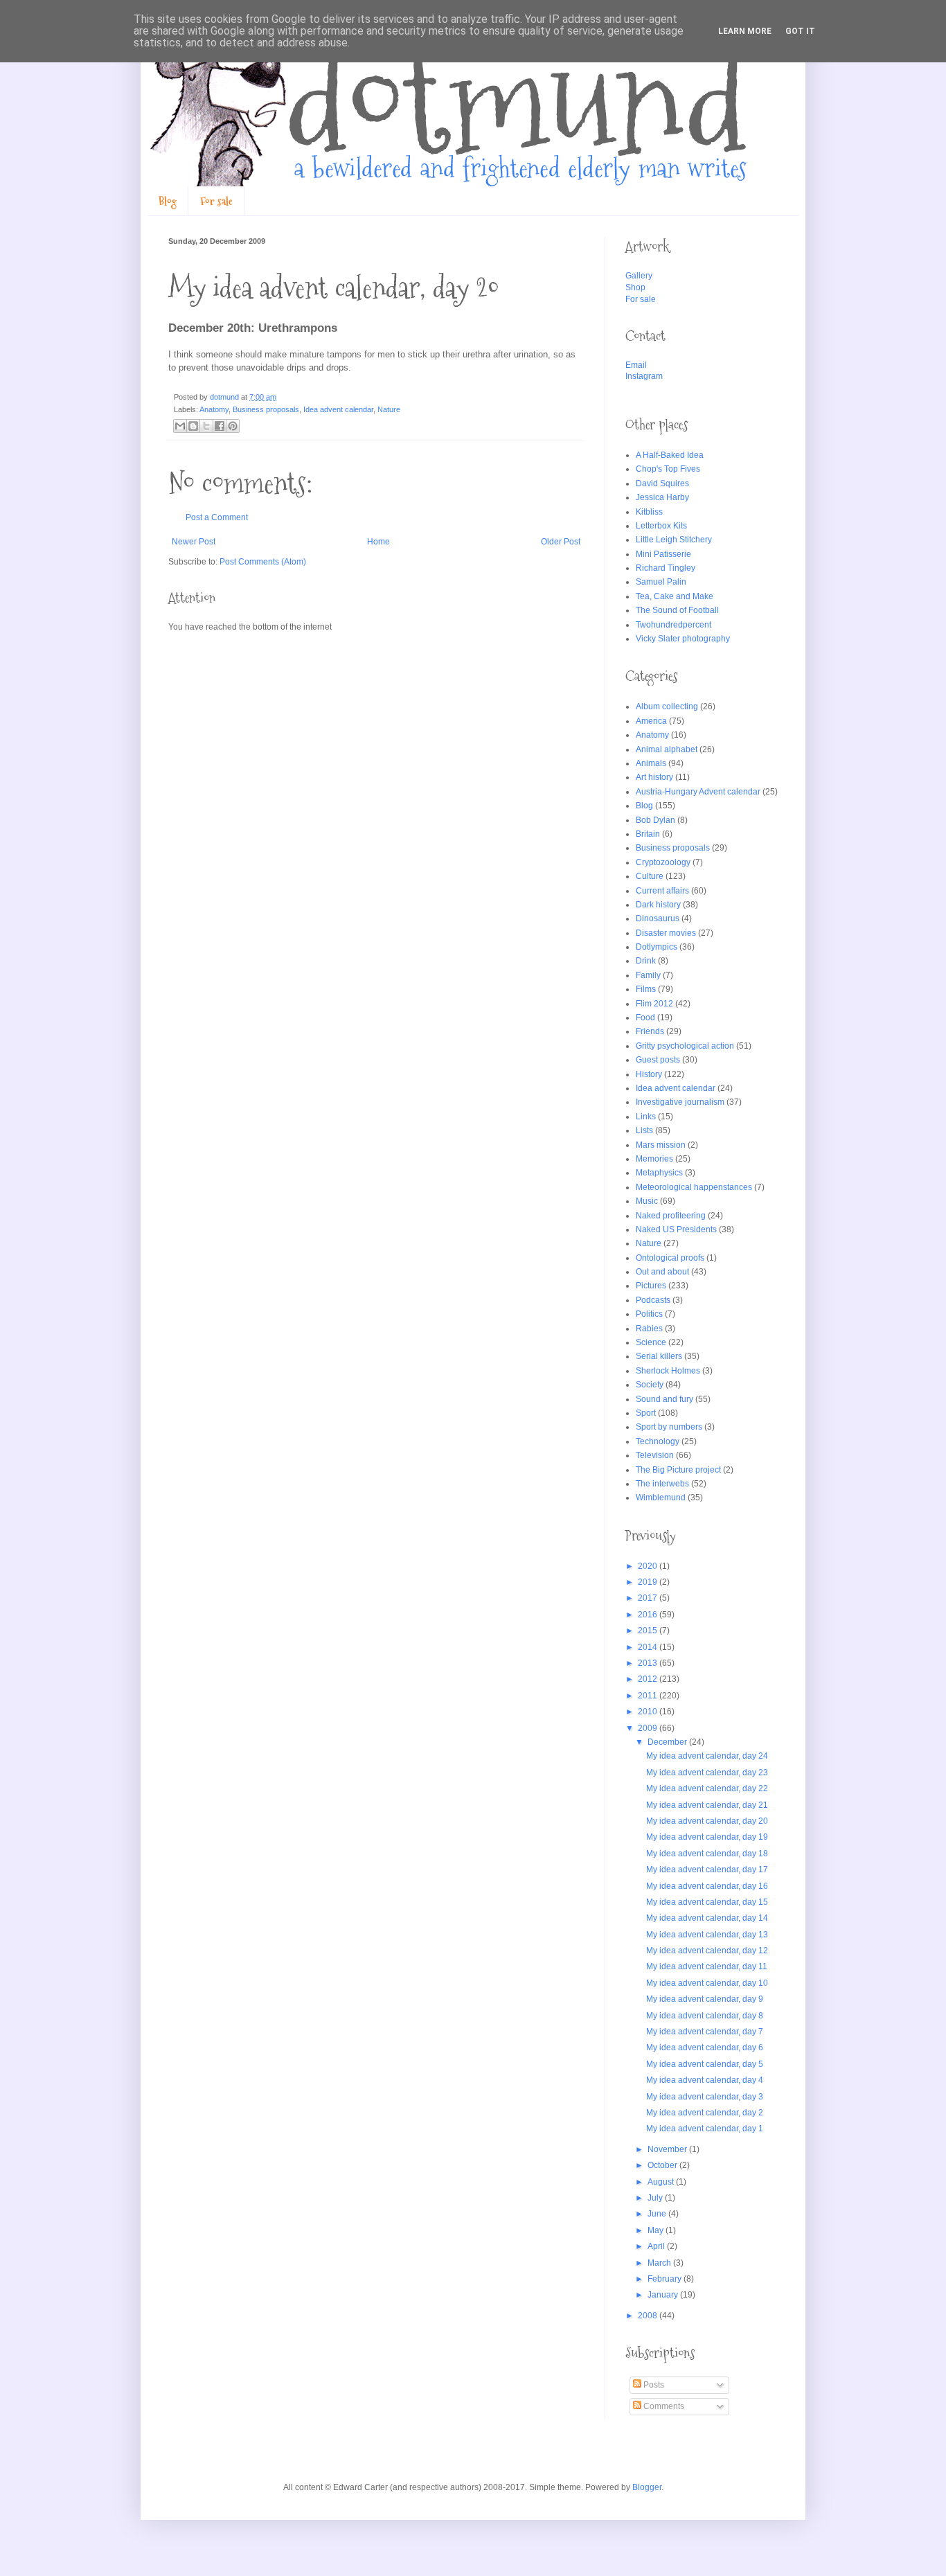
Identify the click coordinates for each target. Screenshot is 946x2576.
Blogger (647, 2487)
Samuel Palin (661, 582)
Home (378, 542)
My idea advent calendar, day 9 (705, 1999)
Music (647, 1201)
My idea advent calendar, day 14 (707, 1918)
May (657, 2230)
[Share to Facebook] (220, 426)
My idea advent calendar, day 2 (705, 2113)
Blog (168, 201)
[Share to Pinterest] (233, 426)
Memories (654, 1159)
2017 (649, 1598)
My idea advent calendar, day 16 (707, 1886)
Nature (389, 409)
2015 (649, 1631)
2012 (649, 1679)
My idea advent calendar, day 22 (707, 1788)
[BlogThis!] (193, 426)
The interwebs (662, 1484)
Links (646, 1117)
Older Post (561, 542)
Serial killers (659, 1356)
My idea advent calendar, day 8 (705, 2016)
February (666, 2279)
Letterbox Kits (661, 526)
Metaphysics (659, 1173)
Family (648, 975)
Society (650, 1385)
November (668, 2149)
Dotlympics (657, 947)
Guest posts (658, 1060)
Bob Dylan (655, 820)
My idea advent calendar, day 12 (707, 1951)
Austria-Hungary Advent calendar (698, 792)
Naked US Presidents (676, 1229)
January (664, 2295)
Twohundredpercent (673, 625)
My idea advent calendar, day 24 (707, 1756)
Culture (650, 876)
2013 (649, 1663)
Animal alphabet (667, 749)
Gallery (639, 276)
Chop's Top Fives (668, 469)
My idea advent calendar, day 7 (705, 2032)
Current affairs (662, 891)
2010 (649, 1712)
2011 (649, 1696)
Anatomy (214, 409)
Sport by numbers (669, 1427)
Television (655, 1455)
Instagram (644, 376)
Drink (646, 961)
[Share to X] (206, 426)
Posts (653, 2385)
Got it (800, 31)
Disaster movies (666, 933)
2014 (649, 1647)
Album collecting (667, 707)
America (651, 721)
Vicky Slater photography (683, 639)
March (660, 2263)
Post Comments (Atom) (263, 562)
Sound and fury (664, 1399)
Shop (635, 287)
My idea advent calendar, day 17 (707, 1869)
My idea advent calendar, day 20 (707, 1821)
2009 (649, 1728)
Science (651, 1342)
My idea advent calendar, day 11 (707, 1966)
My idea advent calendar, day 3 (705, 2097)
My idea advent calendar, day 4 (705, 2080)
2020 (649, 1566)
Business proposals (266, 409)
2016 (649, 1615)
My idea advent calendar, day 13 (707, 1935)
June (658, 2214)
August (662, 2182)
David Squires (662, 483)
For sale (216, 201)
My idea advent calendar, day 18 (707, 1854)
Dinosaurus (658, 918)
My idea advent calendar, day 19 (707, 1837)
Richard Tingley (666, 568)
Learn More (745, 31)
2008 (649, 2316)
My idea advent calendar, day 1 (705, 2129)
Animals (651, 763)
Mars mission (661, 1145)
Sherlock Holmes (668, 1371)
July (656, 2198)
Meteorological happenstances (694, 1187)
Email (636, 365)
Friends (650, 1031)
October (663, 2165)
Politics (649, 1314)
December (668, 1742)
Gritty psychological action (685, 1046)
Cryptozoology (663, 862)
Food (645, 1018)
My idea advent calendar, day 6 (705, 2048)
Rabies (649, 1329)
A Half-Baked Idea (670, 455)
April (657, 2246)
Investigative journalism (680, 1102)
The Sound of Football (677, 610)
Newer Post (194, 542)
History (649, 1074)
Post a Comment (217, 517)
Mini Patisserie (663, 554)
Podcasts (653, 1300)
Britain (648, 834)
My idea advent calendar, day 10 (707, 1983)
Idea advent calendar (338, 409)
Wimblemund (661, 1498)
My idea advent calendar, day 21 (707, 1805)
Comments (663, 2406)
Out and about (662, 1272)
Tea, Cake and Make (675, 596)
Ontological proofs (670, 1258)
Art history (654, 777)
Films (646, 989)
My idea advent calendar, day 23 (707, 1773)
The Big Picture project (678, 1470)
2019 (649, 1582)
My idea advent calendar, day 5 (705, 2064)
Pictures (651, 1286)
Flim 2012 (654, 1004)
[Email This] (180, 426)
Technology (658, 1441)
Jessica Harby (662, 497)
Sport (646, 1413)
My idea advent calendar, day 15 (707, 1902)
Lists (644, 1130)
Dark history (658, 905)
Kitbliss (649, 512)
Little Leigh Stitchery (674, 540)
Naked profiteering (671, 1216)
